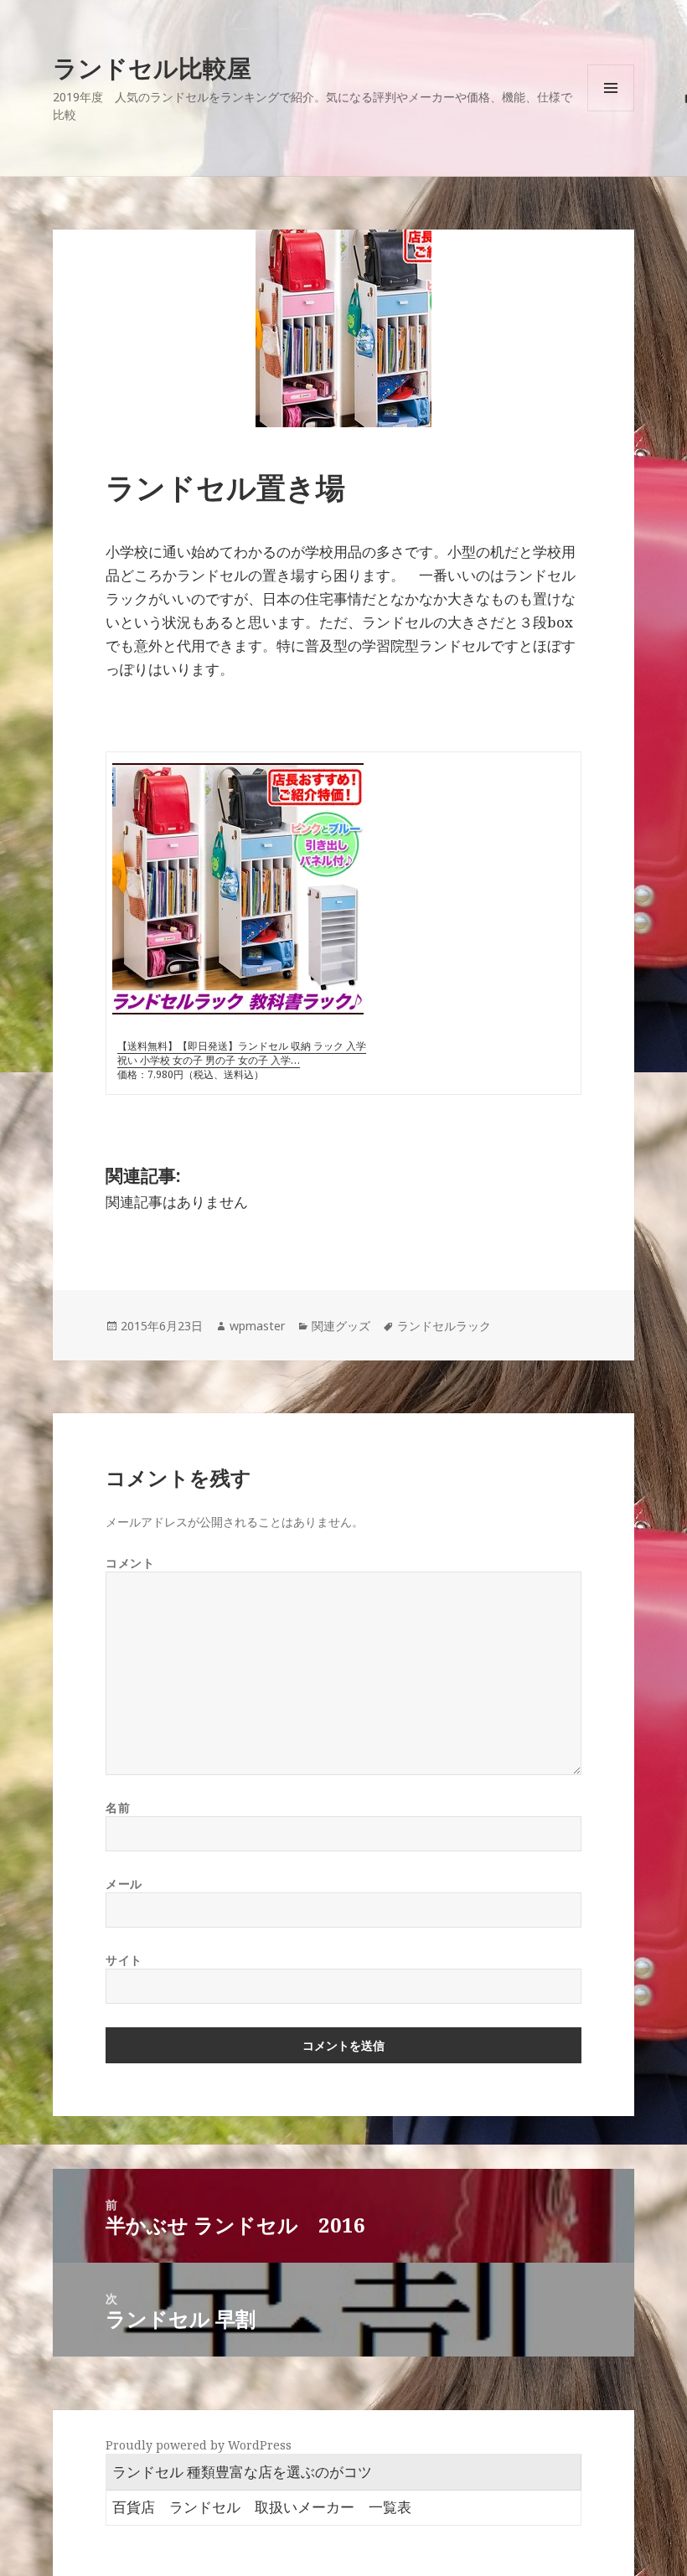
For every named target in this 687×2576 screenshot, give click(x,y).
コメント (130, 1563)
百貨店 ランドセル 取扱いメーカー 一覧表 (262, 2507)
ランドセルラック (444, 1326)
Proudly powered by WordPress (199, 2445)
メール (124, 1884)
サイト (124, 1960)
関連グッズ (341, 1326)
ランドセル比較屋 (152, 67)
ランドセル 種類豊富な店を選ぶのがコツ (242, 2472)
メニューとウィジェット (611, 111)
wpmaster (257, 1326)
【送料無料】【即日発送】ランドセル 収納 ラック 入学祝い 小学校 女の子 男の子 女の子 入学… (242, 1053)
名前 (118, 1807)
